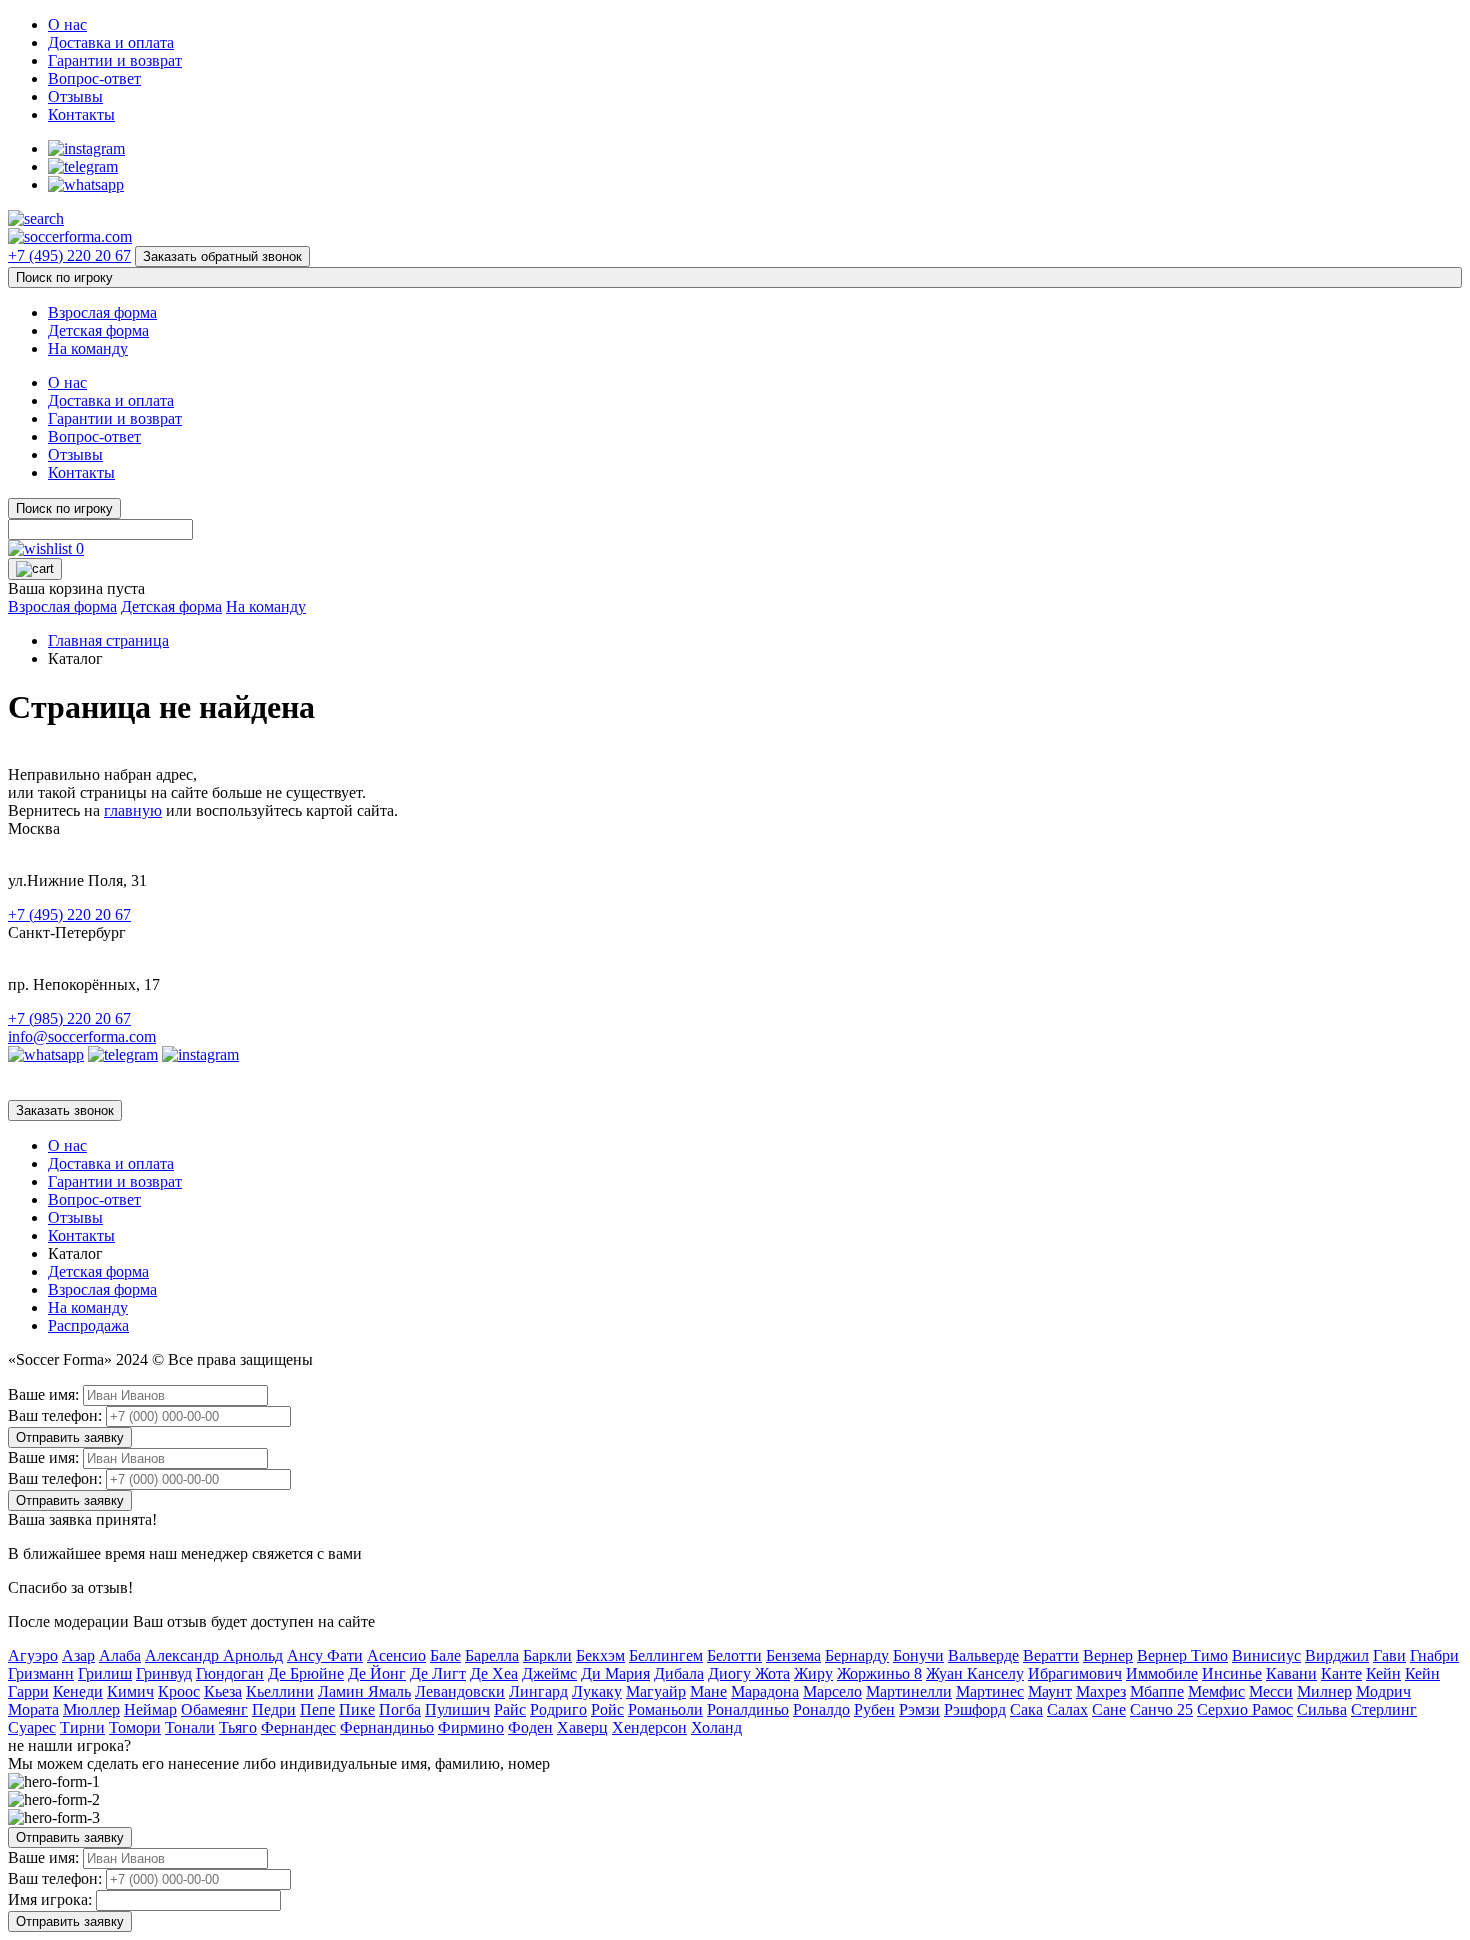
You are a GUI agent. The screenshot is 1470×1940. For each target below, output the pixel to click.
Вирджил (1337, 1655)
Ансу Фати (325, 1655)
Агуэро (33, 1655)
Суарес (32, 1727)
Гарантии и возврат (115, 60)
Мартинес (990, 1691)
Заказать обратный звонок (222, 256)
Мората (33, 1709)
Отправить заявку (70, 1437)
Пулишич (457, 1709)
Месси (1271, 1691)
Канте (1341, 1673)
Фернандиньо (387, 1727)
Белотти (734, 1655)
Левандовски (460, 1691)
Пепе (317, 1709)
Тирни (82, 1727)
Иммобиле (1162, 1673)
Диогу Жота (749, 1673)
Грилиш (105, 1673)
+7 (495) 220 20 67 (69, 255)
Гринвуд (164, 1673)
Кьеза (223, 1691)
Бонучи (918, 1655)
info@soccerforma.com (82, 1036)
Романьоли (665, 1709)
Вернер (1108, 1655)
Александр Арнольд (214, 1655)
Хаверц (582, 1727)
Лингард (538, 1691)
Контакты (81, 114)
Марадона (765, 1691)
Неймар (150, 1709)
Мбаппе (1157, 1691)
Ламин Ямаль (364, 1691)
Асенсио (396, 1655)
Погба (400, 1709)
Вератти (1051, 1655)
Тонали (190, 1727)
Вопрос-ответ (94, 78)
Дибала (679, 1673)
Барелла (492, 1655)
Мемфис (1216, 1691)
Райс (510, 1709)
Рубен (874, 1709)
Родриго (558, 1709)
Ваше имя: (43, 1394)
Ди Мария (615, 1673)
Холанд (716, 1727)
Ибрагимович (1075, 1673)
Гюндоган (230, 1673)
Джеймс (549, 1673)
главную (133, 810)
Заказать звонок (65, 1110)
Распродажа (88, 1325)
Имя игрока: (50, 1899)
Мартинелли (909, 1691)
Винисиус (1266, 1655)
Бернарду (857, 1655)
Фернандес (298, 1727)
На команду (88, 348)
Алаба (120, 1655)
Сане (1109, 1709)
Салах (1067, 1709)
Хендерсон (649, 1727)
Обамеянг (214, 1709)
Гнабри (1434, 1655)
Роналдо (821, 1709)
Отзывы (75, 96)
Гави (1389, 1655)
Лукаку (597, 1691)
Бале (445, 1655)
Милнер (1324, 1691)
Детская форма (98, 330)
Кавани (1291, 1673)
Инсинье (1232, 1673)
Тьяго (238, 1727)
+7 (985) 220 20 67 (69, 1018)
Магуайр (656, 1691)
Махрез (1101, 1691)
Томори (135, 1727)
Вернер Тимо (1182, 1655)
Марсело (832, 1691)
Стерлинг (1384, 1709)
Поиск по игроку (64, 277)
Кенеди (78, 1691)
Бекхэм (600, 1655)
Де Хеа (494, 1673)
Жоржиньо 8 (879, 1673)
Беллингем (666, 1655)
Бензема (793, 1655)
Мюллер (91, 1709)
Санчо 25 (1161, 1709)
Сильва (1322, 1709)
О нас (67, 24)
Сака (1026, 1709)
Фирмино (471, 1727)
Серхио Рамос (1245, 1709)
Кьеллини (280, 1691)
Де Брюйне (306, 1673)
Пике (357, 1709)
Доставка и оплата (111, 42)
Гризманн (41, 1673)
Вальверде (983, 1655)
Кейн (1383, 1673)
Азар (78, 1655)
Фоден (530, 1727)
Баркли (547, 1655)
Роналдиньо (748, 1709)
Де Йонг (377, 1673)
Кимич (130, 1691)
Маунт (1050, 1691)
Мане (708, 1691)
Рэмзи (919, 1709)
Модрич (1383, 1691)
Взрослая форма (102, 312)
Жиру (813, 1673)
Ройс (607, 1709)
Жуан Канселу (975, 1673)
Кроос (179, 1691)
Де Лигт (438, 1673)
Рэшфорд (975, 1709)
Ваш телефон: (55, 1415)
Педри (274, 1709)
